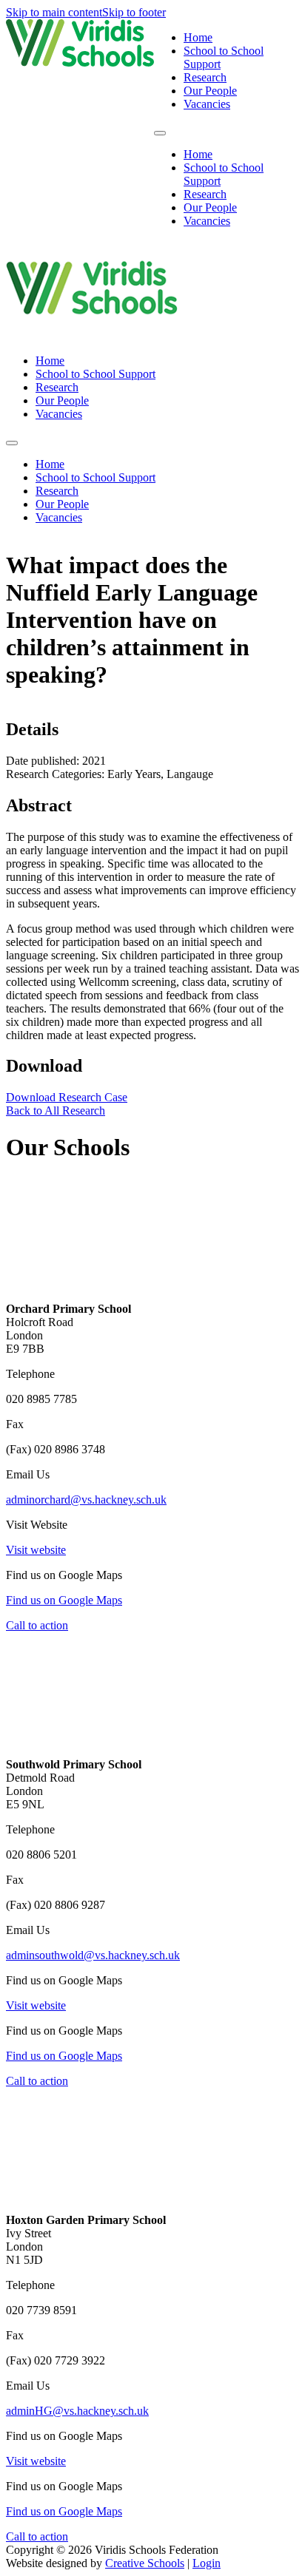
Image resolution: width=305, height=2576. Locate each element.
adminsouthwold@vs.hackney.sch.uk (93, 1955)
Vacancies (207, 104)
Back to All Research (56, 1110)
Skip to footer (134, 12)
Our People (210, 91)
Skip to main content (54, 12)
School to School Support (95, 374)
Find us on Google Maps (64, 1600)
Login (207, 2563)
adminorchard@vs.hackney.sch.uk (86, 1500)
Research (205, 77)
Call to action (37, 1625)
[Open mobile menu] (160, 133)
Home (198, 37)
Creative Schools (145, 2563)
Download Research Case (67, 1097)
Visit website (36, 1550)
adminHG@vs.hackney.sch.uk (77, 2411)
